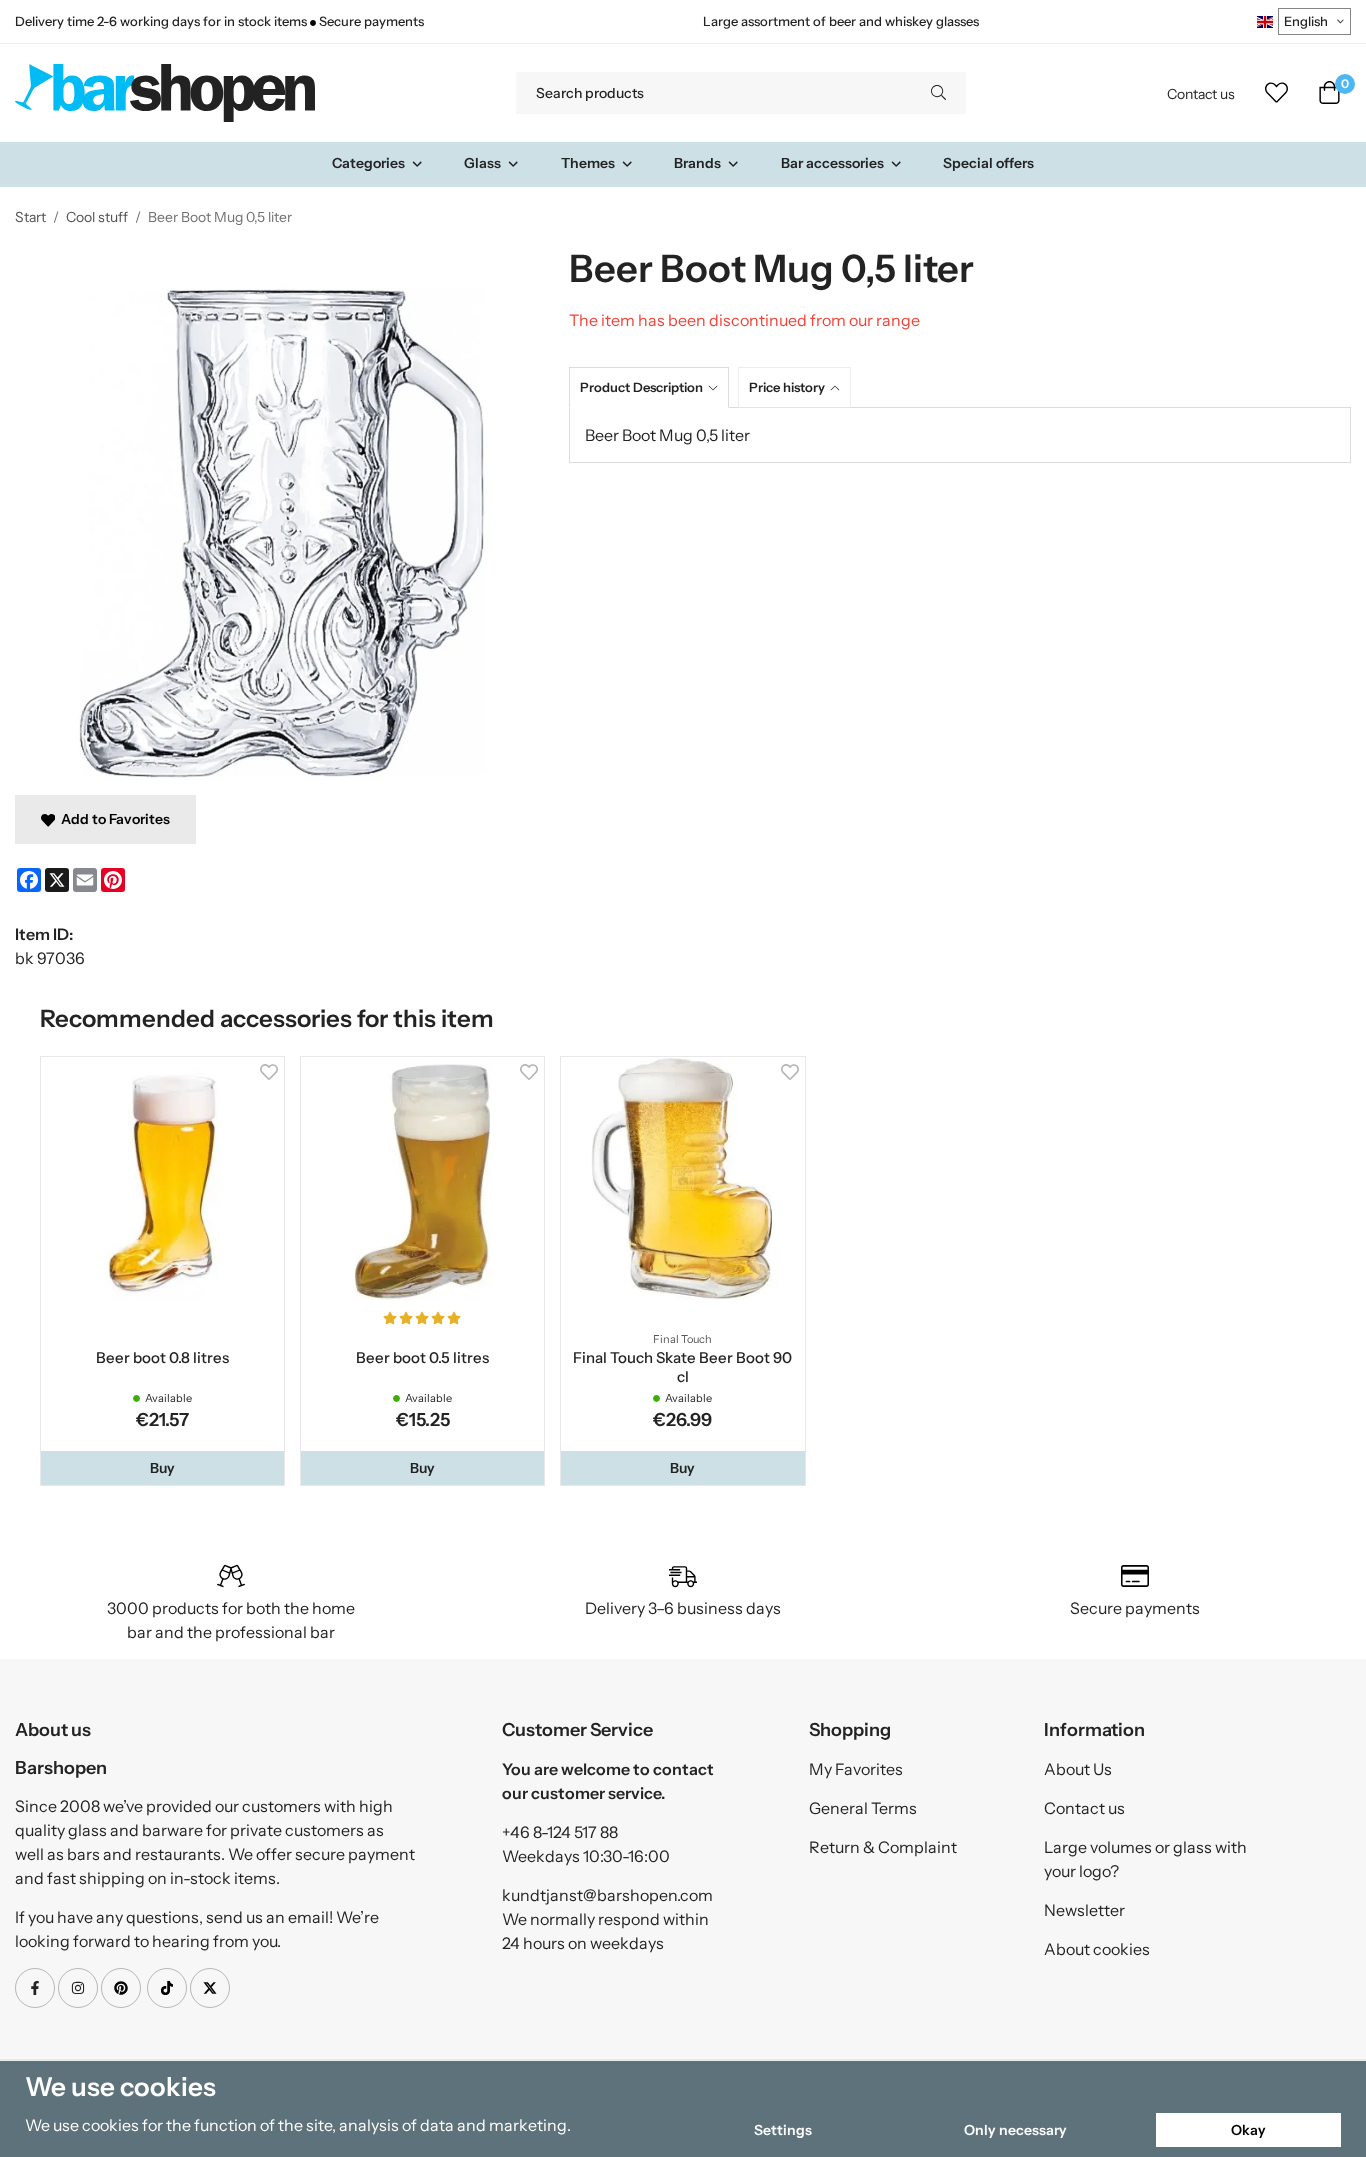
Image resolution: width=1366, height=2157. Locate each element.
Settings (783, 2130)
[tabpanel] (960, 435)
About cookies (1097, 1949)
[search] (938, 93)
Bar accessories (832, 163)
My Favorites (856, 1769)
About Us (1078, 1769)
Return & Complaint (883, 1847)
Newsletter (1084, 1910)
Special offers (988, 163)
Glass (482, 163)
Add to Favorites (112, 819)
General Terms (863, 1808)
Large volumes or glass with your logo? (1145, 1859)
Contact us (1201, 94)
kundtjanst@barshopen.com (607, 1895)
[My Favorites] (1276, 93)
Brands (697, 163)
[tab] (653, 387)
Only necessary (1015, 2130)
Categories (368, 163)
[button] (162, 1468)
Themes (588, 163)
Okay (1248, 2130)
